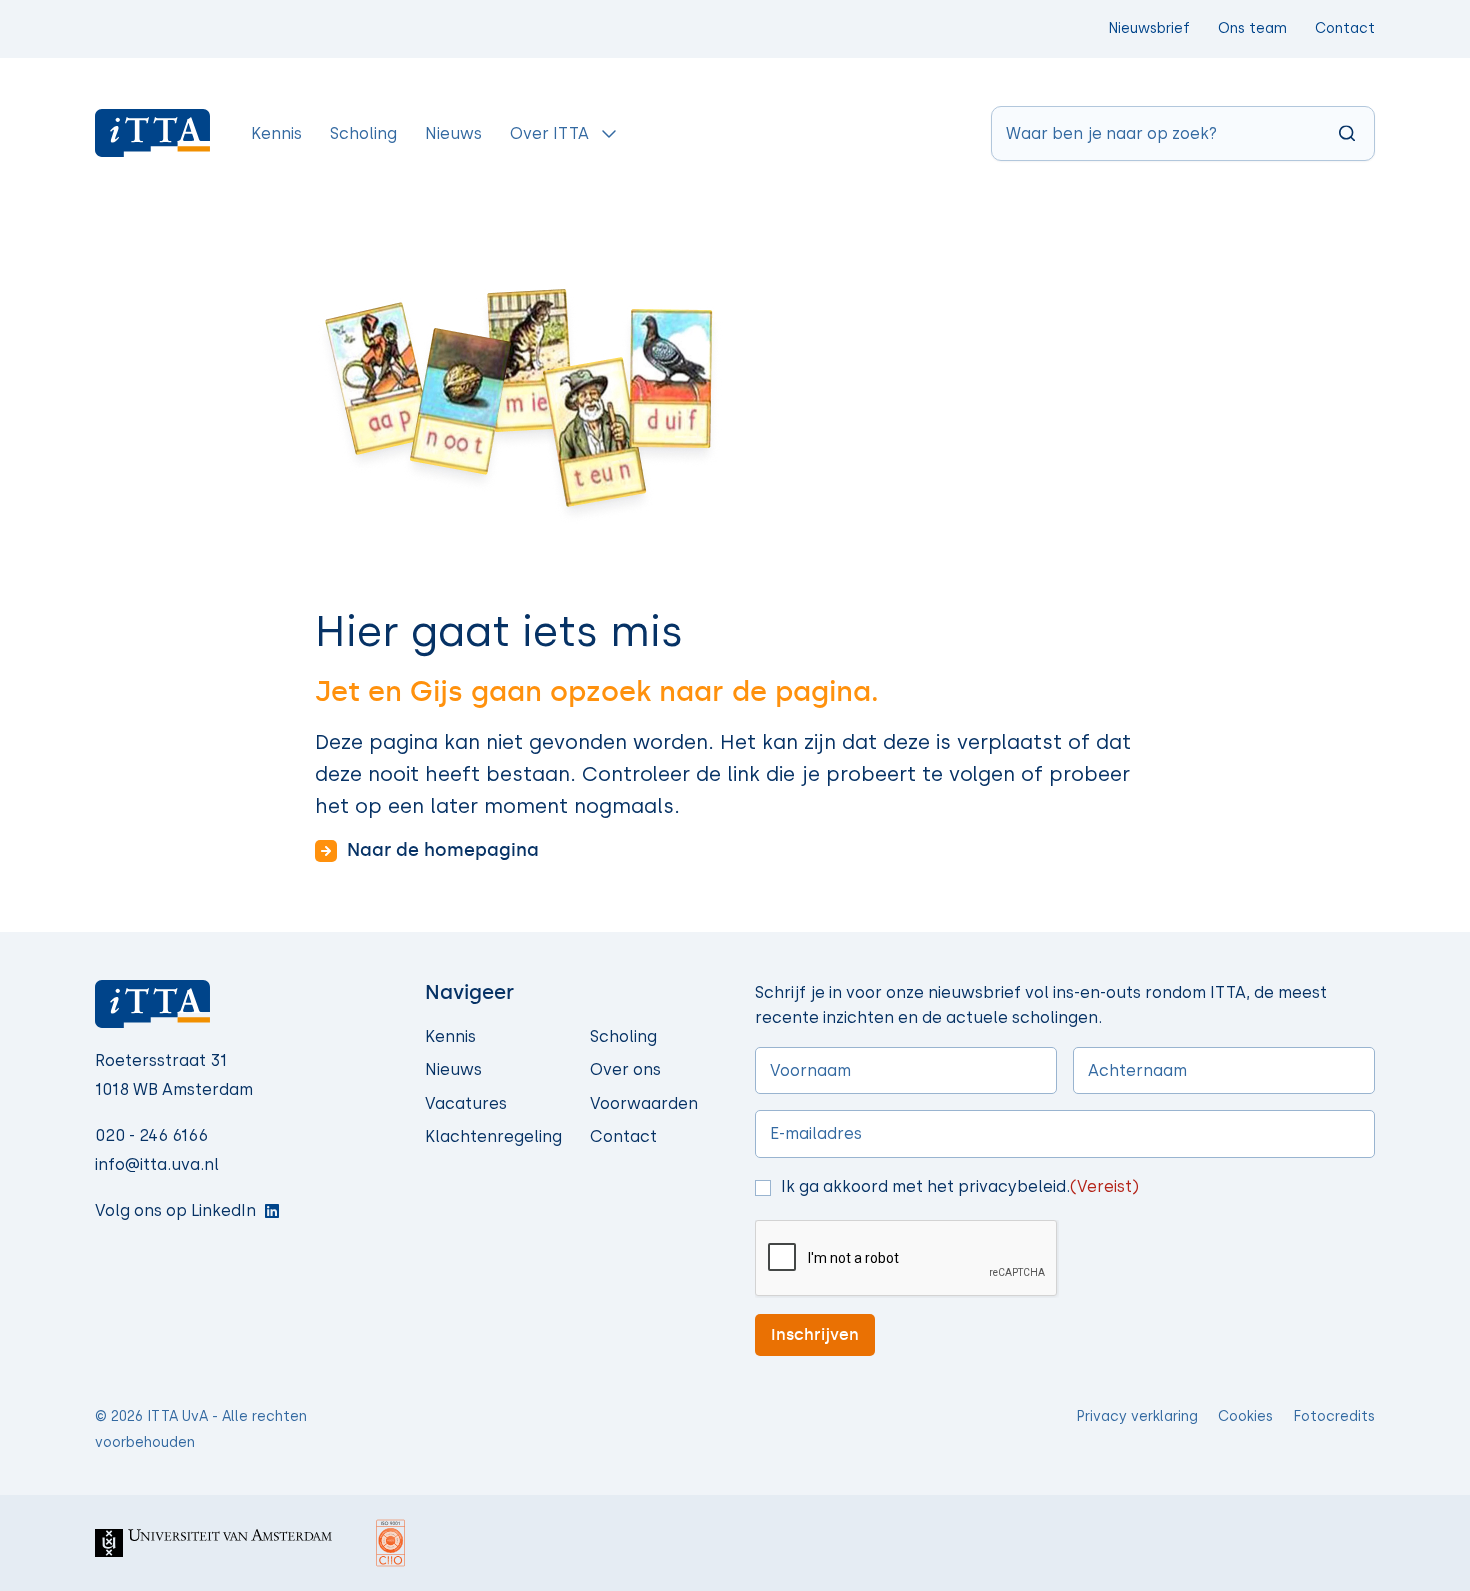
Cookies (1245, 1416)
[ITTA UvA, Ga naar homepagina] (153, 133)
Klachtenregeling (493, 1136)
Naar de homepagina (443, 850)
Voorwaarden (644, 1103)
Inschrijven (815, 1334)
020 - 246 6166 (151, 1135)
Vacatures (466, 1103)
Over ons (625, 1069)
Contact (1345, 28)
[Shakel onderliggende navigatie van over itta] (609, 133)
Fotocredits (1334, 1416)
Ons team (1252, 28)
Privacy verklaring (1137, 1416)
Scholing (623, 1036)
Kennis (450, 1036)
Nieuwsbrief (1149, 28)
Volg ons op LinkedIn (175, 1210)
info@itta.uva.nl (157, 1164)
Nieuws (453, 1069)
